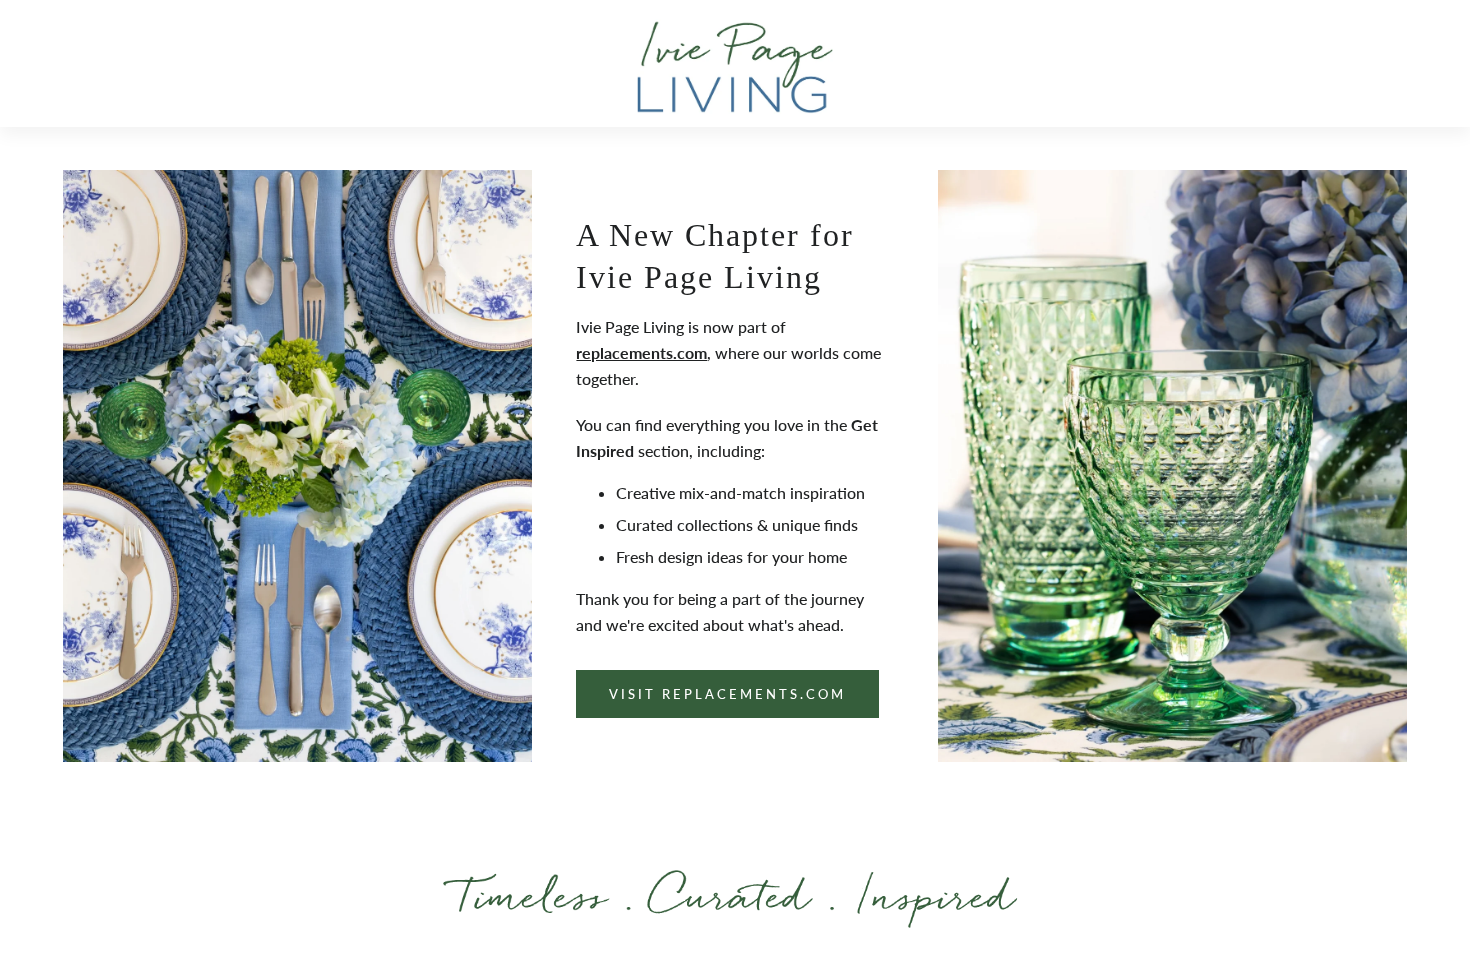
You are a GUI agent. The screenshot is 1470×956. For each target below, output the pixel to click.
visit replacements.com (727, 694)
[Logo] (735, 67)
